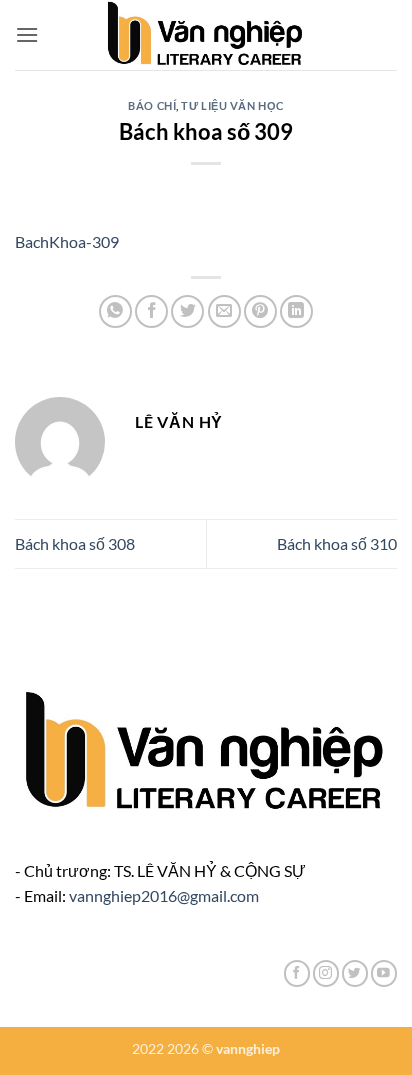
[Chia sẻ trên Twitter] (187, 311)
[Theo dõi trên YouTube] (384, 973)
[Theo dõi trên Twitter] (355, 973)
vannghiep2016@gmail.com (164, 895)
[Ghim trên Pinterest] (260, 311)
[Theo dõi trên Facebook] (297, 973)
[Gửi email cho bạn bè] (224, 311)
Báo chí (152, 105)
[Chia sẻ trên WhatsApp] (115, 311)
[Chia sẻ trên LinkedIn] (296, 311)
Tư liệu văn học (232, 105)
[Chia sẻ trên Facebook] (151, 311)
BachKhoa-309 (67, 241)
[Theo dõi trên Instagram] (326, 973)
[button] (27, 34)
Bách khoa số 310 (337, 543)
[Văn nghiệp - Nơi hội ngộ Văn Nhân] (206, 35)
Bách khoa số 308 (75, 543)
